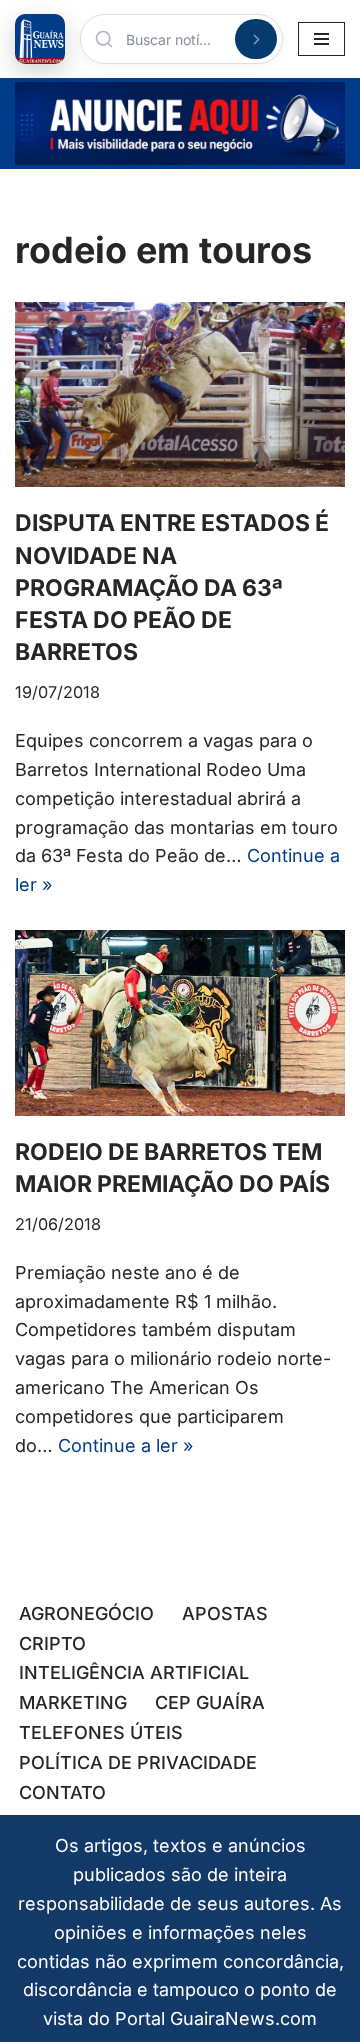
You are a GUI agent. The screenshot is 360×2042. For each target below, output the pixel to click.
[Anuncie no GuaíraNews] (180, 123)
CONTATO (62, 1792)
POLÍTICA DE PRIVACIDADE (138, 1762)
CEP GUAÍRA (210, 1702)
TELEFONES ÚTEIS (101, 1732)
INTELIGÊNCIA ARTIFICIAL (134, 1672)
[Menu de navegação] (321, 39)
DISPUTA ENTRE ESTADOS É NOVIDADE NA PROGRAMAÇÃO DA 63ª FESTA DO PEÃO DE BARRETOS (172, 587)
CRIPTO (52, 1643)
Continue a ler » (125, 1445)
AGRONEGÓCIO (86, 1613)
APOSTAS (225, 1613)
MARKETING (73, 1702)
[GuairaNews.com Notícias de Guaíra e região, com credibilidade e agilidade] (40, 39)
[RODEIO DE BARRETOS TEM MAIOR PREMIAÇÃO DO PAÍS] (180, 1023)
